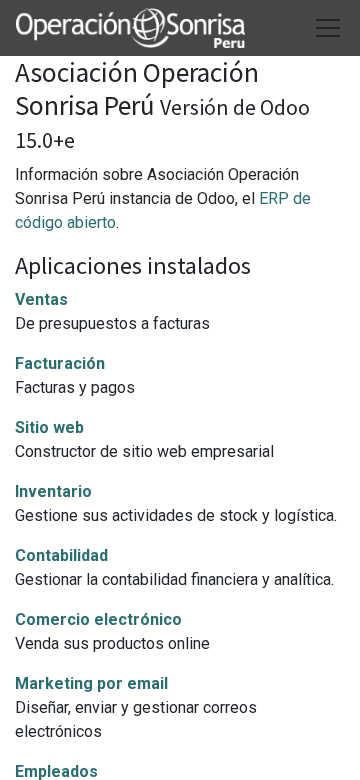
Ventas (41, 299)
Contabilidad (61, 555)
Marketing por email (91, 683)
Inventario (53, 491)
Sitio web (49, 427)
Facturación (60, 363)
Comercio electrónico (98, 619)
